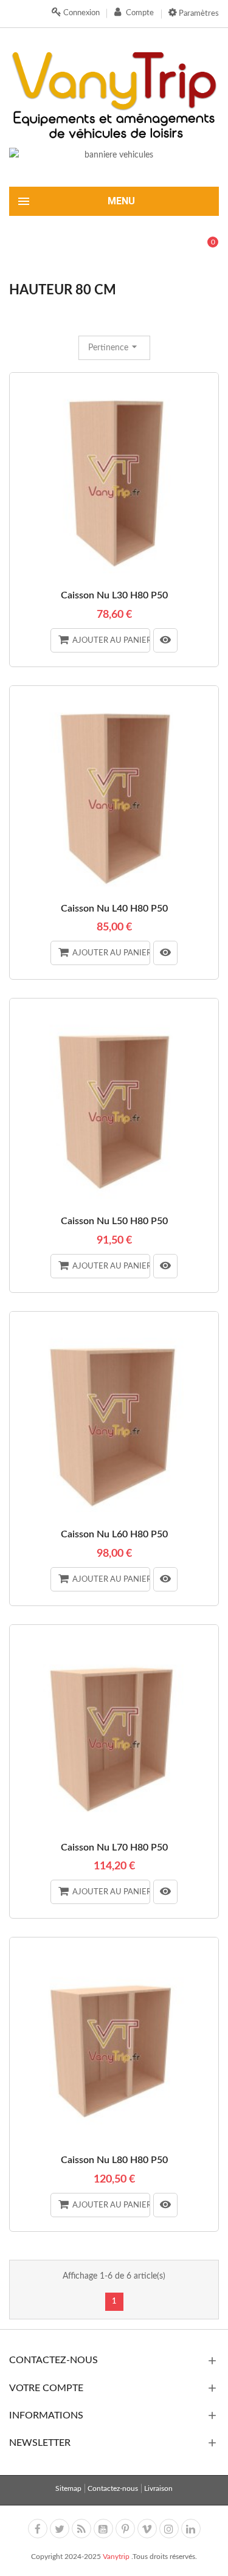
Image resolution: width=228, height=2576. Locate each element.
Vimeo (147, 2529)
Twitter (60, 2529)
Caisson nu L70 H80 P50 (114, 1847)
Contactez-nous (113, 2488)
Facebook (38, 2529)
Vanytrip (117, 2557)
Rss (81, 2529)
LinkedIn (191, 2529)
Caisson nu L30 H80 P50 (114, 595)
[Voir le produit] (165, 640)
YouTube (103, 2529)
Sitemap (68, 2488)
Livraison (158, 2488)
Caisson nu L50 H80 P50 (114, 1221)
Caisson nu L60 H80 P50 (114, 1534)
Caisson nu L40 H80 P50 (114, 909)
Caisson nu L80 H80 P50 (114, 2160)
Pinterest (125, 2529)
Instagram (169, 2529)
